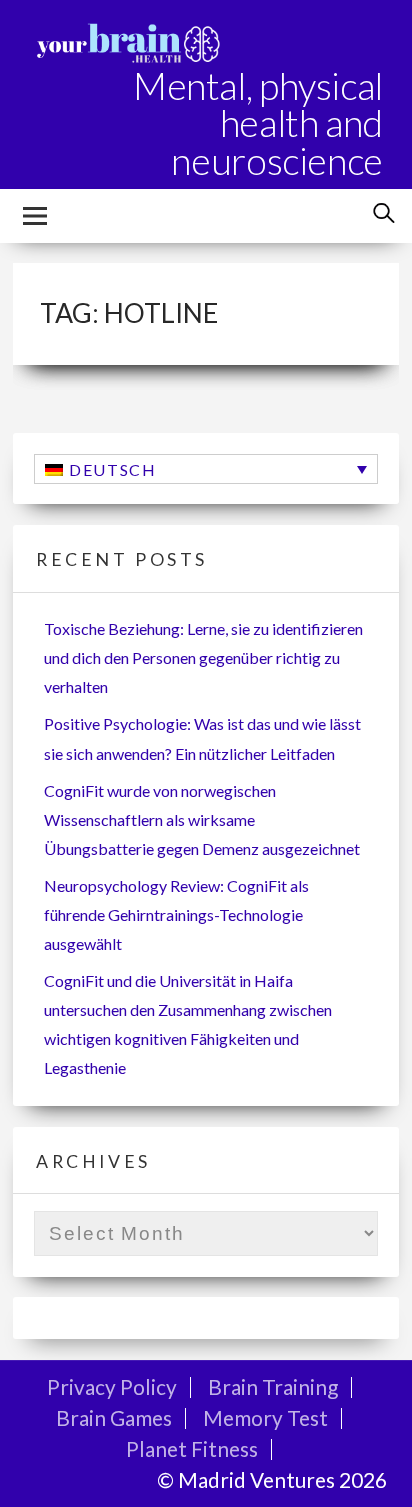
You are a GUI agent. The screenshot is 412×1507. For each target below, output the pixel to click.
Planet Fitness (192, 1448)
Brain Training (273, 1386)
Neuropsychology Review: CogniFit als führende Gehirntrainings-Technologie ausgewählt (176, 914)
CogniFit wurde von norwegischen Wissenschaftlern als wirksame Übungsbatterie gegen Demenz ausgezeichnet (202, 819)
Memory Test (265, 1417)
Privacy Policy (112, 1386)
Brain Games (114, 1417)
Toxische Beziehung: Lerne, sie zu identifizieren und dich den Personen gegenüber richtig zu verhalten (203, 657)
